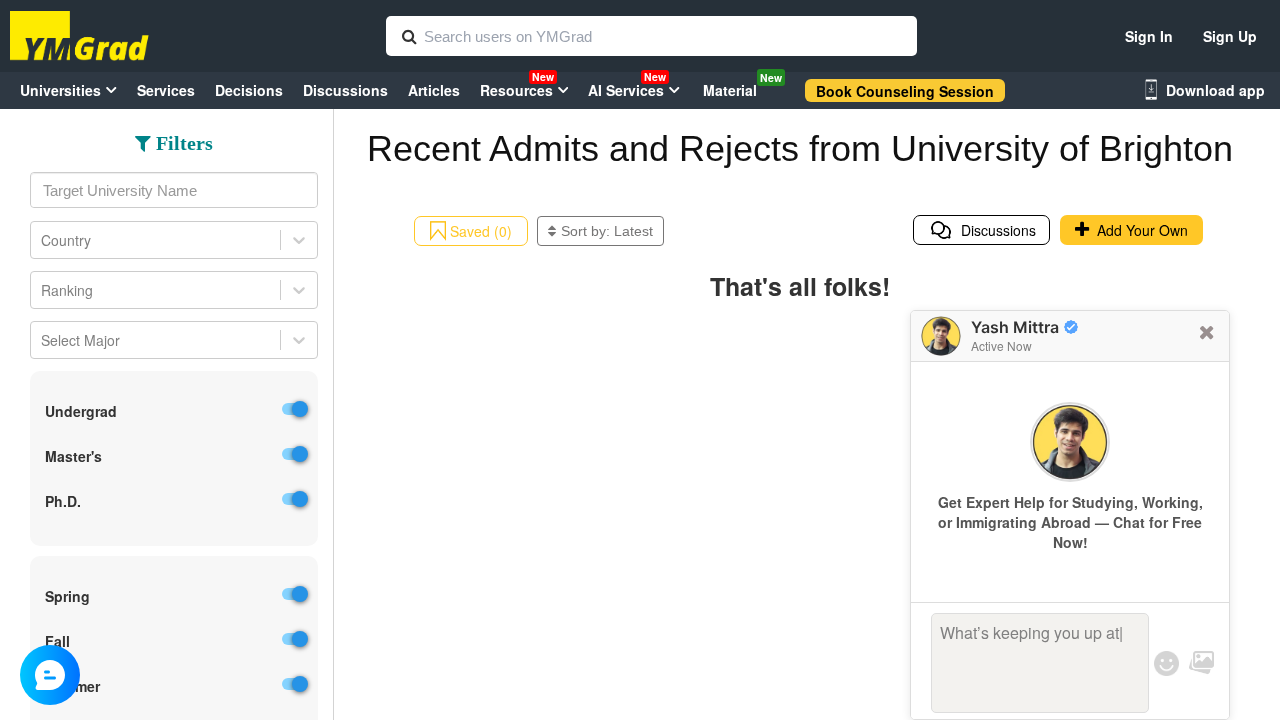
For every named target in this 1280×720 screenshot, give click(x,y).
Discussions (994, 230)
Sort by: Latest (607, 231)
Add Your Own (1138, 230)
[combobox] (174, 190)
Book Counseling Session (905, 91)
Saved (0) (479, 231)
